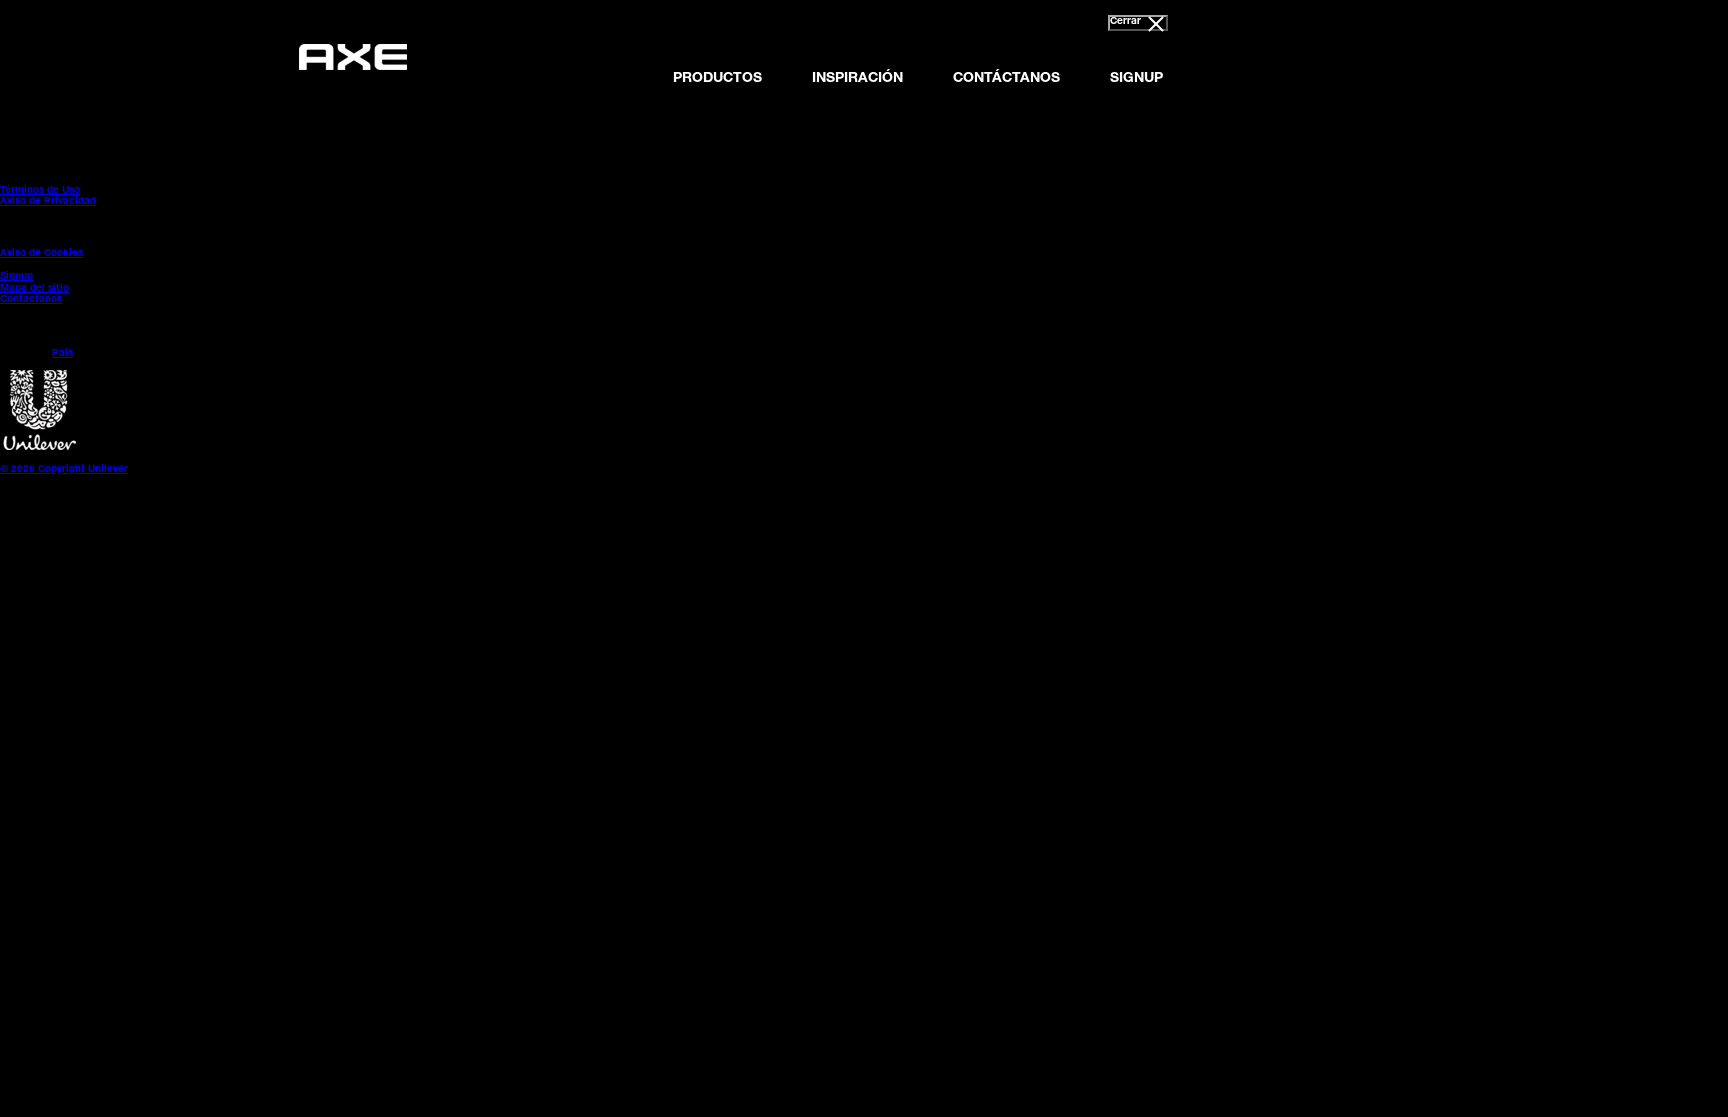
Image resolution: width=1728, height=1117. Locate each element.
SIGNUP (1136, 79)
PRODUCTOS (717, 79)
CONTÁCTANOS (1006, 79)
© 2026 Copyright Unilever (64, 470)
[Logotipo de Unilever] (40, 448)
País (62, 354)
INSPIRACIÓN (857, 79)
